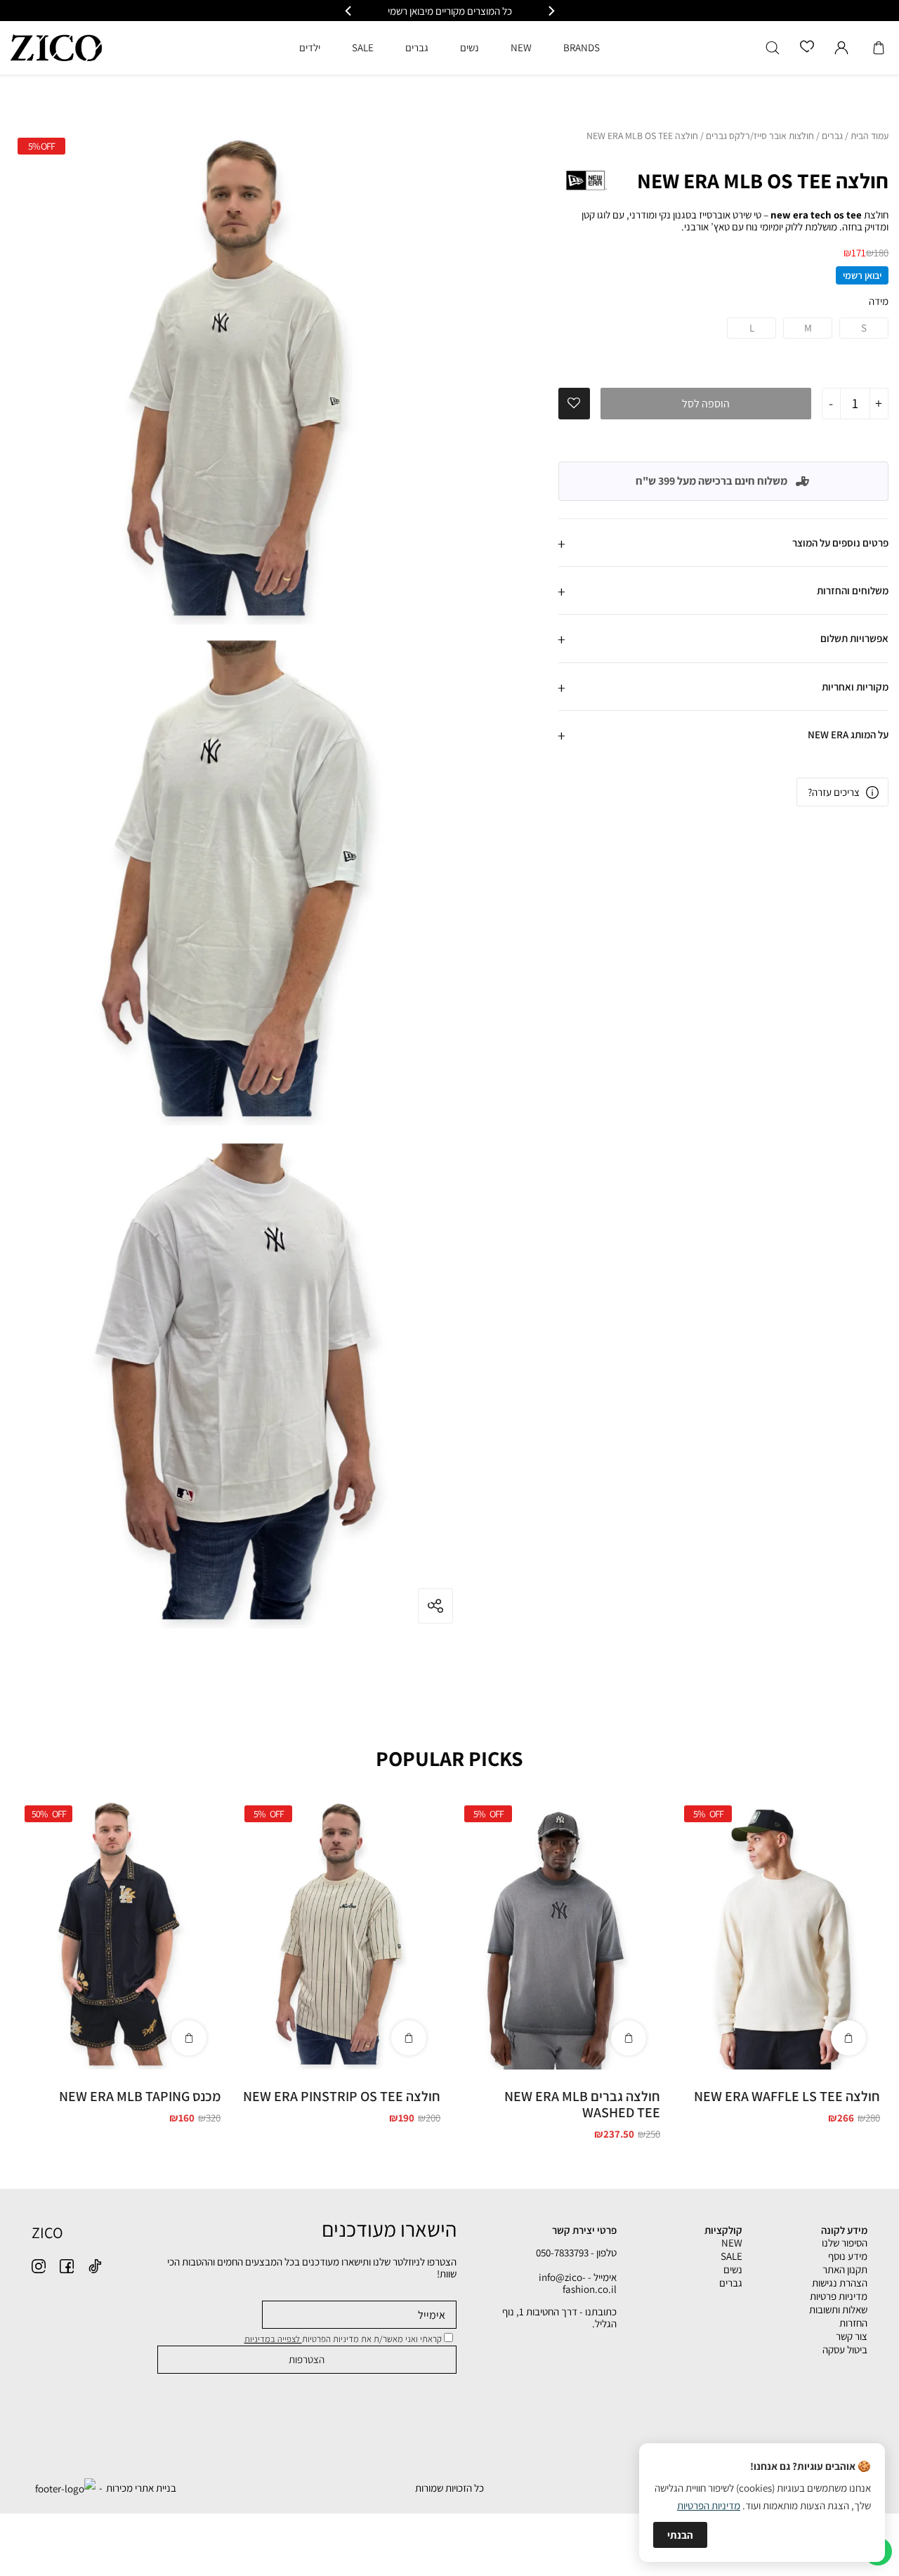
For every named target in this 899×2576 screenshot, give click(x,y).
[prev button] (551, 11)
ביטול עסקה (845, 2349)
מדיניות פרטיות (839, 2296)
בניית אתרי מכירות (141, 2488)
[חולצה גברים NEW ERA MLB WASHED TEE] (559, 1934)
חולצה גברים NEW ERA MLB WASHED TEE (582, 2104)
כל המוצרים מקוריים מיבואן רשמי (450, 11)
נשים (733, 2269)
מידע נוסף (848, 2256)
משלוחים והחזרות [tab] (853, 590)
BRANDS (582, 47)
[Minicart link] (879, 48)
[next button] (349, 11)
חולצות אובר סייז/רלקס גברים (760, 136)
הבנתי (680, 2535)
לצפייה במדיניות (273, 2339)
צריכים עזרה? (834, 792)
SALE (731, 2256)
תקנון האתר (845, 2269)
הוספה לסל (706, 404)
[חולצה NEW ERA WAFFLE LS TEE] (779, 1934)
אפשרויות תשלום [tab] (854, 638)
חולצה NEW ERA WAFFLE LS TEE (787, 2096)
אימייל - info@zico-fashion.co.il (578, 2283)
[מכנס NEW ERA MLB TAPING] (119, 1934)
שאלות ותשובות (838, 2309)
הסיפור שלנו (845, 2243)
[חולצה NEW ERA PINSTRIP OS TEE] (339, 1934)
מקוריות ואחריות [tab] (855, 687)
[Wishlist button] (807, 47)
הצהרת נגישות (840, 2283)
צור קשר (852, 2336)
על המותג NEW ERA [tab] (848, 734)
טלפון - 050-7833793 (576, 2253)
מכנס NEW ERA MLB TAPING (140, 2096)
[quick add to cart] (848, 2038)
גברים (832, 136)
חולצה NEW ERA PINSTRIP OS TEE (342, 2096)
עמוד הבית (870, 136)
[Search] (773, 48)
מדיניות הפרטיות (709, 2505)
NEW (732, 2243)
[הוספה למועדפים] (574, 403)
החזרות (853, 2323)
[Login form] (841, 48)
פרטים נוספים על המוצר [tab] (840, 543)
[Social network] (95, 2266)
